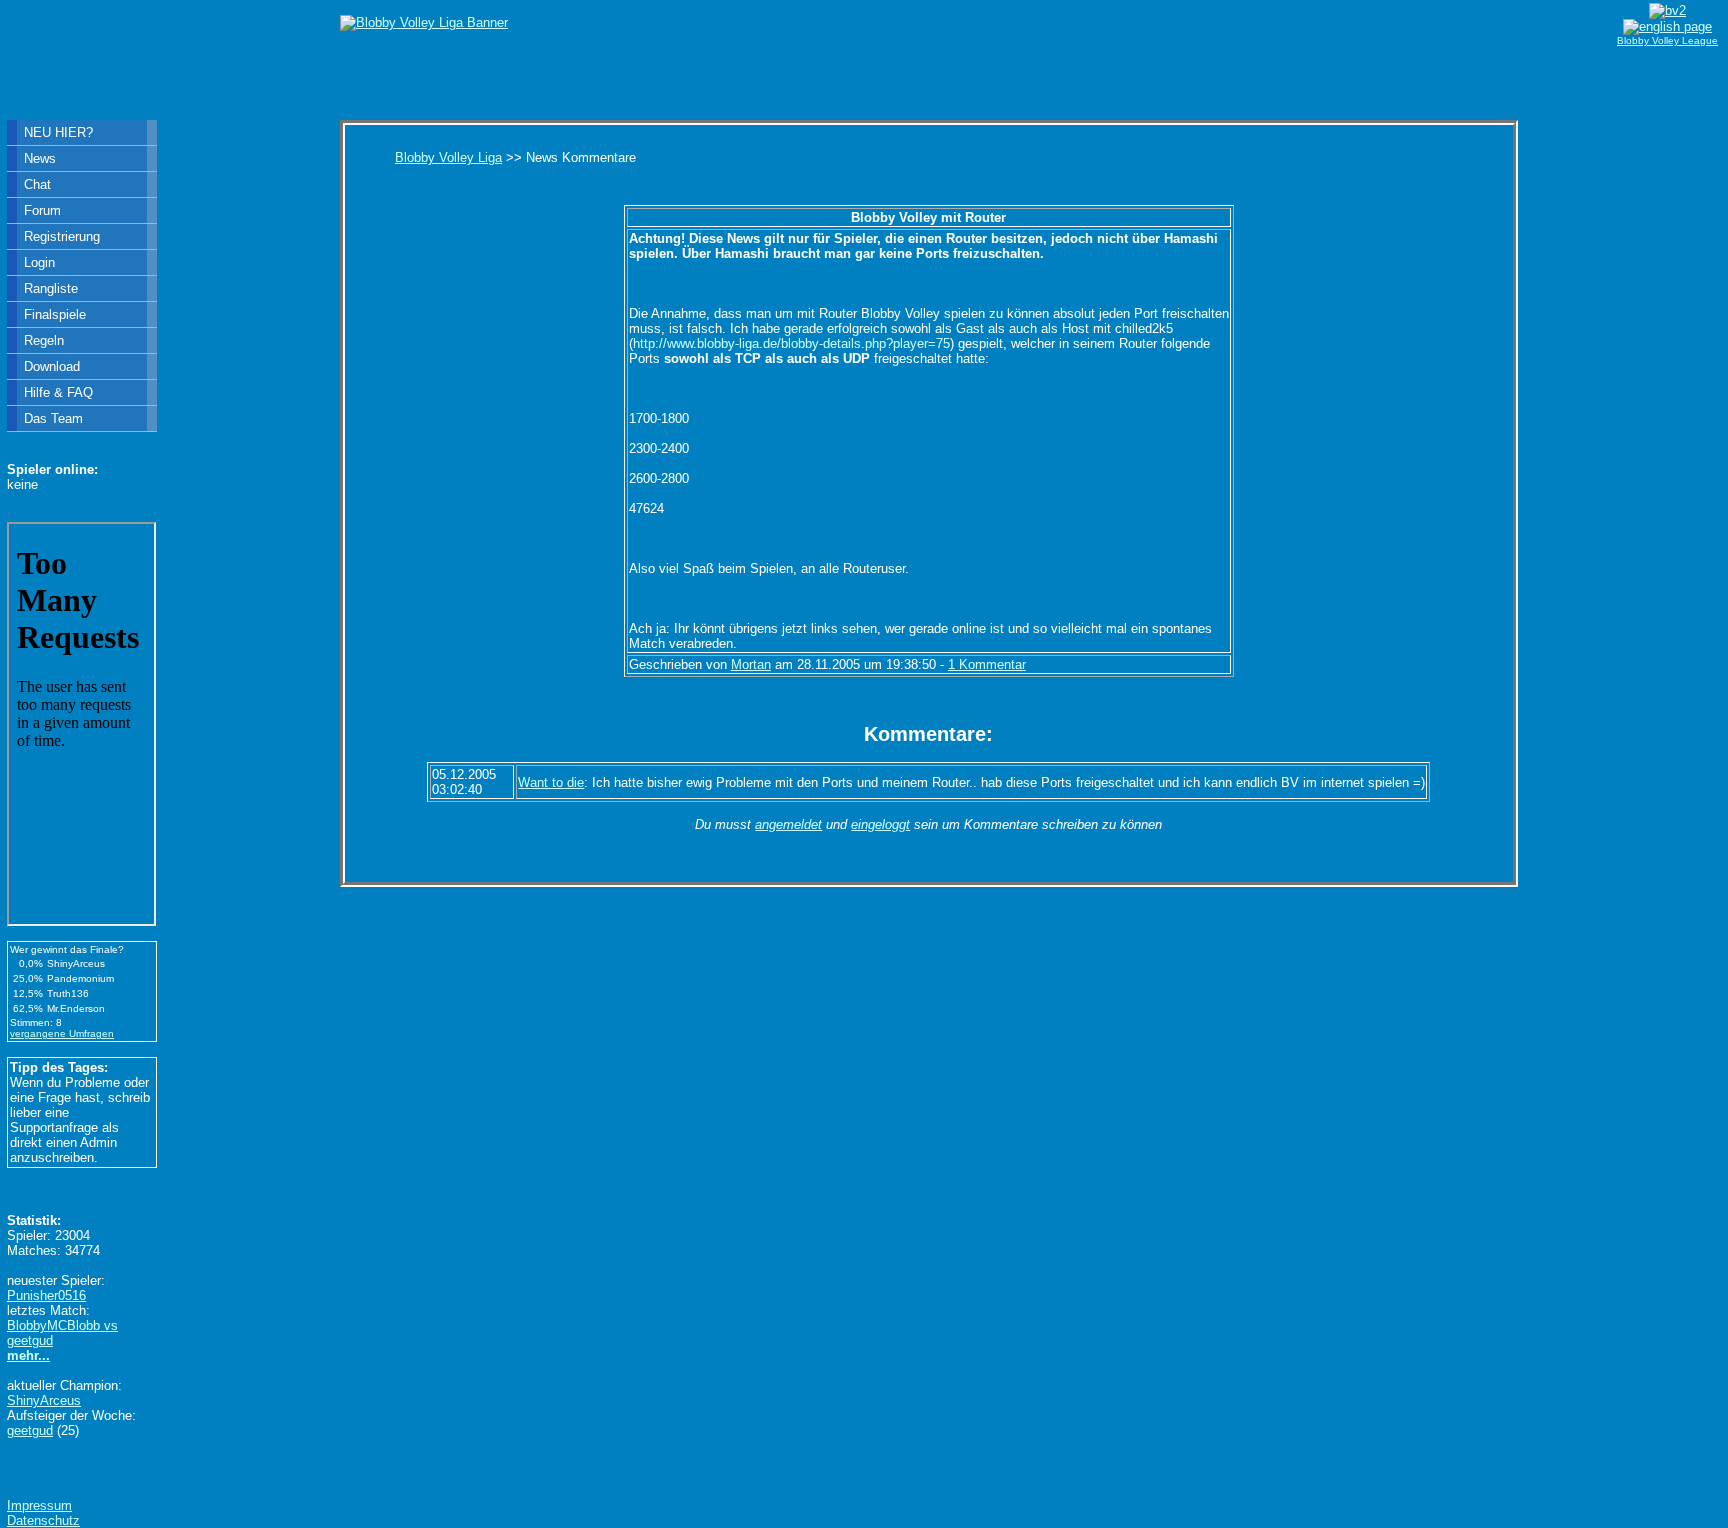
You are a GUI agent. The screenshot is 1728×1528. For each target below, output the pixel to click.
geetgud (30, 1430)
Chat (37, 184)
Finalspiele (55, 314)
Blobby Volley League (1667, 40)
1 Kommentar (987, 664)
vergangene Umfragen (62, 1033)
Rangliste (51, 288)
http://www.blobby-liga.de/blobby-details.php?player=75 (791, 343)
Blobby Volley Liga (448, 157)
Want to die (551, 782)
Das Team (53, 418)
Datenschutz (43, 1520)
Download (52, 366)
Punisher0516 (46, 1295)
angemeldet (788, 824)
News (40, 158)
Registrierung (62, 236)
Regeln (44, 340)
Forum (42, 210)
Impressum (39, 1505)
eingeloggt (880, 824)
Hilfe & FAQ (58, 392)
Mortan (751, 664)
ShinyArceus (44, 1400)
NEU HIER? (58, 132)
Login (39, 262)
